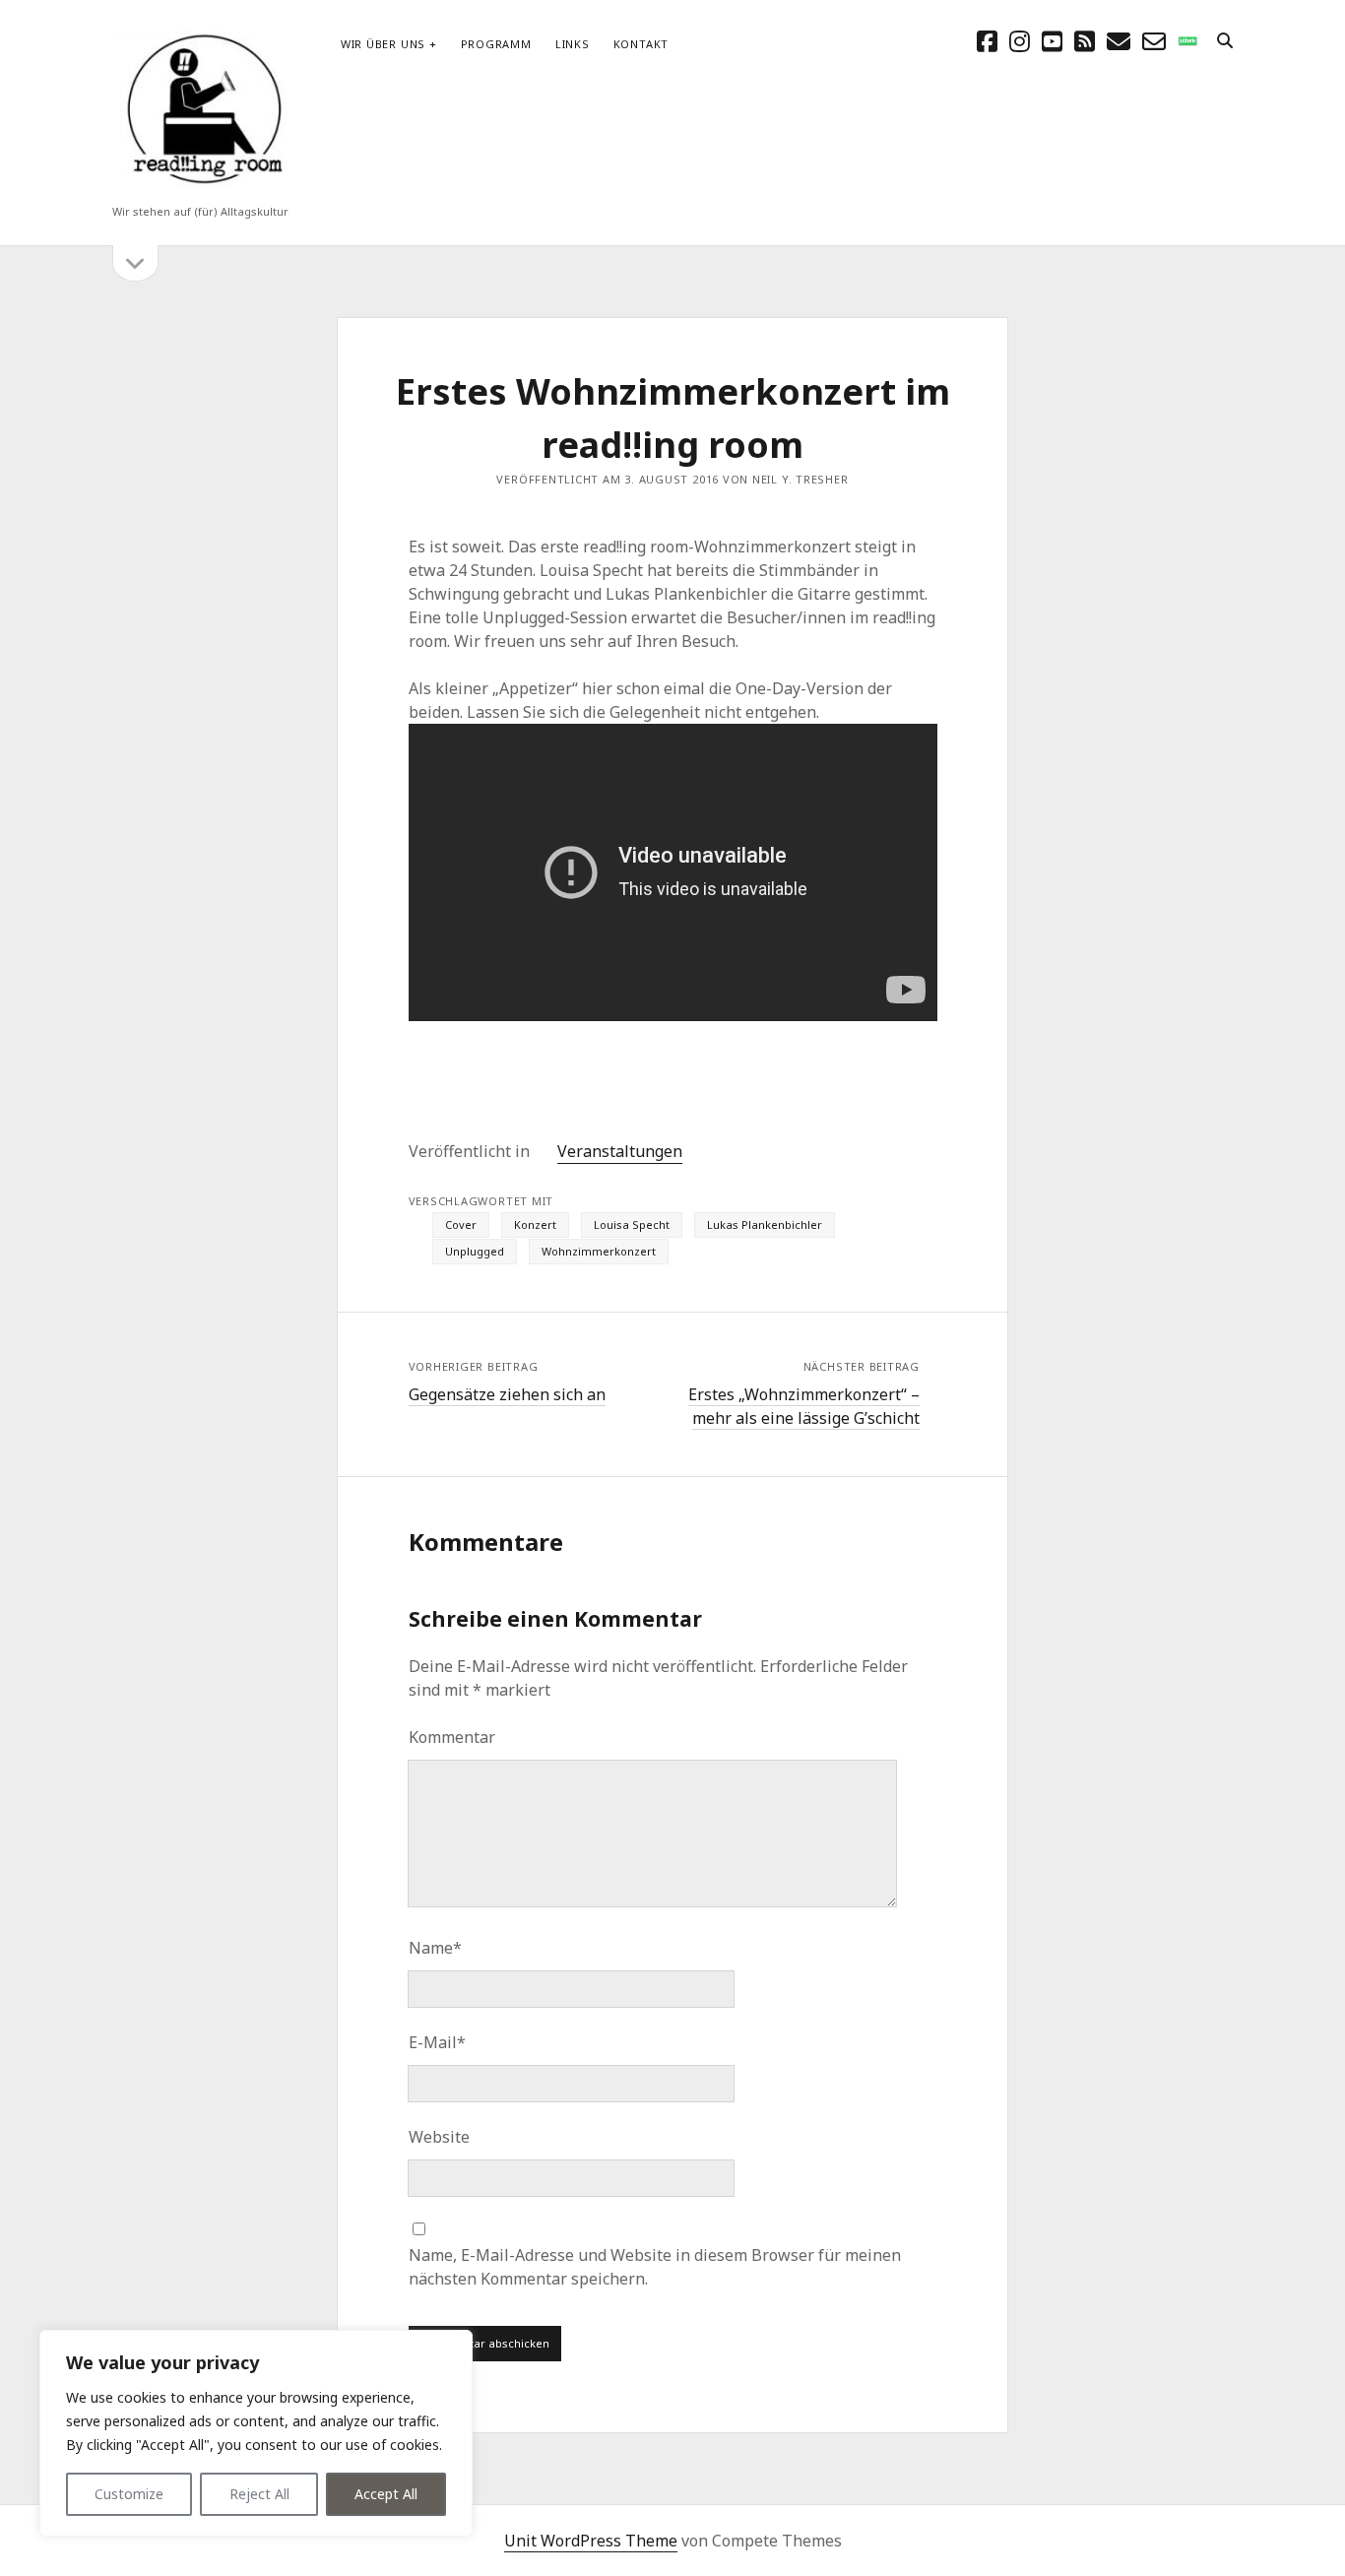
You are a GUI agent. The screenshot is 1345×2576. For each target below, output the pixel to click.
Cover (461, 1224)
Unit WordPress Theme (591, 2541)
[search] (1225, 41)
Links (573, 44)
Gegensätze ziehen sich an (507, 1394)
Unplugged (475, 1251)
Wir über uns (383, 44)
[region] (256, 2433)
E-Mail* (437, 2042)
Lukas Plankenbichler (765, 1224)
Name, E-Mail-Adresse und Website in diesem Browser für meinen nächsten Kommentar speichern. (655, 2267)
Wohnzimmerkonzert (599, 1251)
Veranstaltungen (620, 1151)
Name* (435, 1948)
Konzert (535, 1224)
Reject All (259, 2494)
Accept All (386, 2494)
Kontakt (641, 44)
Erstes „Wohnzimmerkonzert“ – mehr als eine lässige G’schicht (804, 1406)
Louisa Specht (632, 1224)
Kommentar (452, 1737)
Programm (496, 44)
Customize (129, 2494)
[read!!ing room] (201, 186)
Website (439, 2137)
